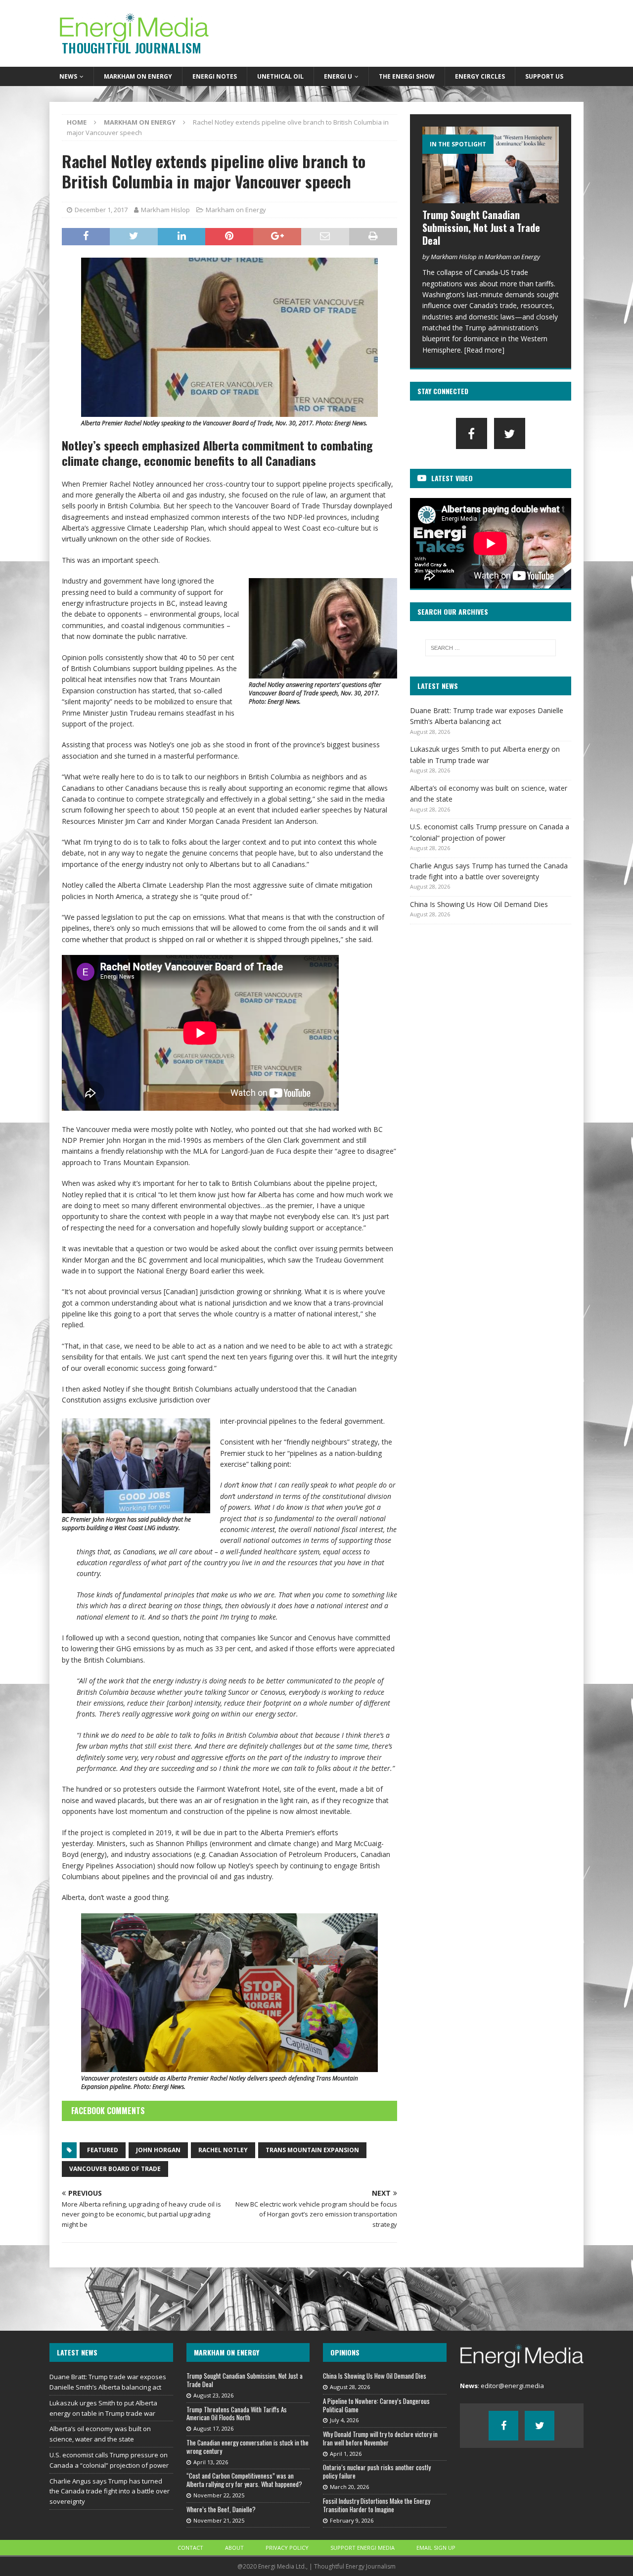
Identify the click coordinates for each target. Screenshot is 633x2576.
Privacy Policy (287, 2548)
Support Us (544, 76)
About (234, 2548)
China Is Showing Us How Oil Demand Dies (479, 904)
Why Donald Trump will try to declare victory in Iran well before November (380, 2438)
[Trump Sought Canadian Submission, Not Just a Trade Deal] (491, 165)
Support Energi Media (362, 2548)
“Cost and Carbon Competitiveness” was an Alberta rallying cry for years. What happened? (244, 2480)
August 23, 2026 (213, 2395)
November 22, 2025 (219, 2495)
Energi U (338, 76)
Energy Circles (480, 76)
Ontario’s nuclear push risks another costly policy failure (377, 2471)
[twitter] (510, 433)
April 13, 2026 (211, 2462)
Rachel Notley (223, 2150)
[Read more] (484, 350)
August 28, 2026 (350, 2387)
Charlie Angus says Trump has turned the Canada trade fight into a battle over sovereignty (110, 2491)
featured (103, 2150)
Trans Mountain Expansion (312, 2150)
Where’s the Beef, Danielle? (221, 2509)
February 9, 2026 (352, 2520)
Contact (190, 2548)
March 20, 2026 (349, 2487)
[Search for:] (491, 648)
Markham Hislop (165, 210)
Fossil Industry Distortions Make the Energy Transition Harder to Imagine (377, 2505)
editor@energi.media (512, 2386)
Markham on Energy (138, 76)
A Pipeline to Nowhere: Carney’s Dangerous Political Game (376, 2405)
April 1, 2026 (346, 2454)
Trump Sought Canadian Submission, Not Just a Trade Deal (481, 227)
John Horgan (158, 2150)
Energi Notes (215, 76)
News (68, 76)
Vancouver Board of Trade (115, 2169)
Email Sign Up (436, 2548)
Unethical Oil (280, 76)
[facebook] (472, 433)
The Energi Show (407, 76)
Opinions (345, 2352)
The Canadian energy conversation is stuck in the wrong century (248, 2447)
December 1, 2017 (101, 210)
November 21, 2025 (219, 2520)
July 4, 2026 (344, 2420)
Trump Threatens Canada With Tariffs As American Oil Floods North (237, 2414)
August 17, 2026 (213, 2428)
